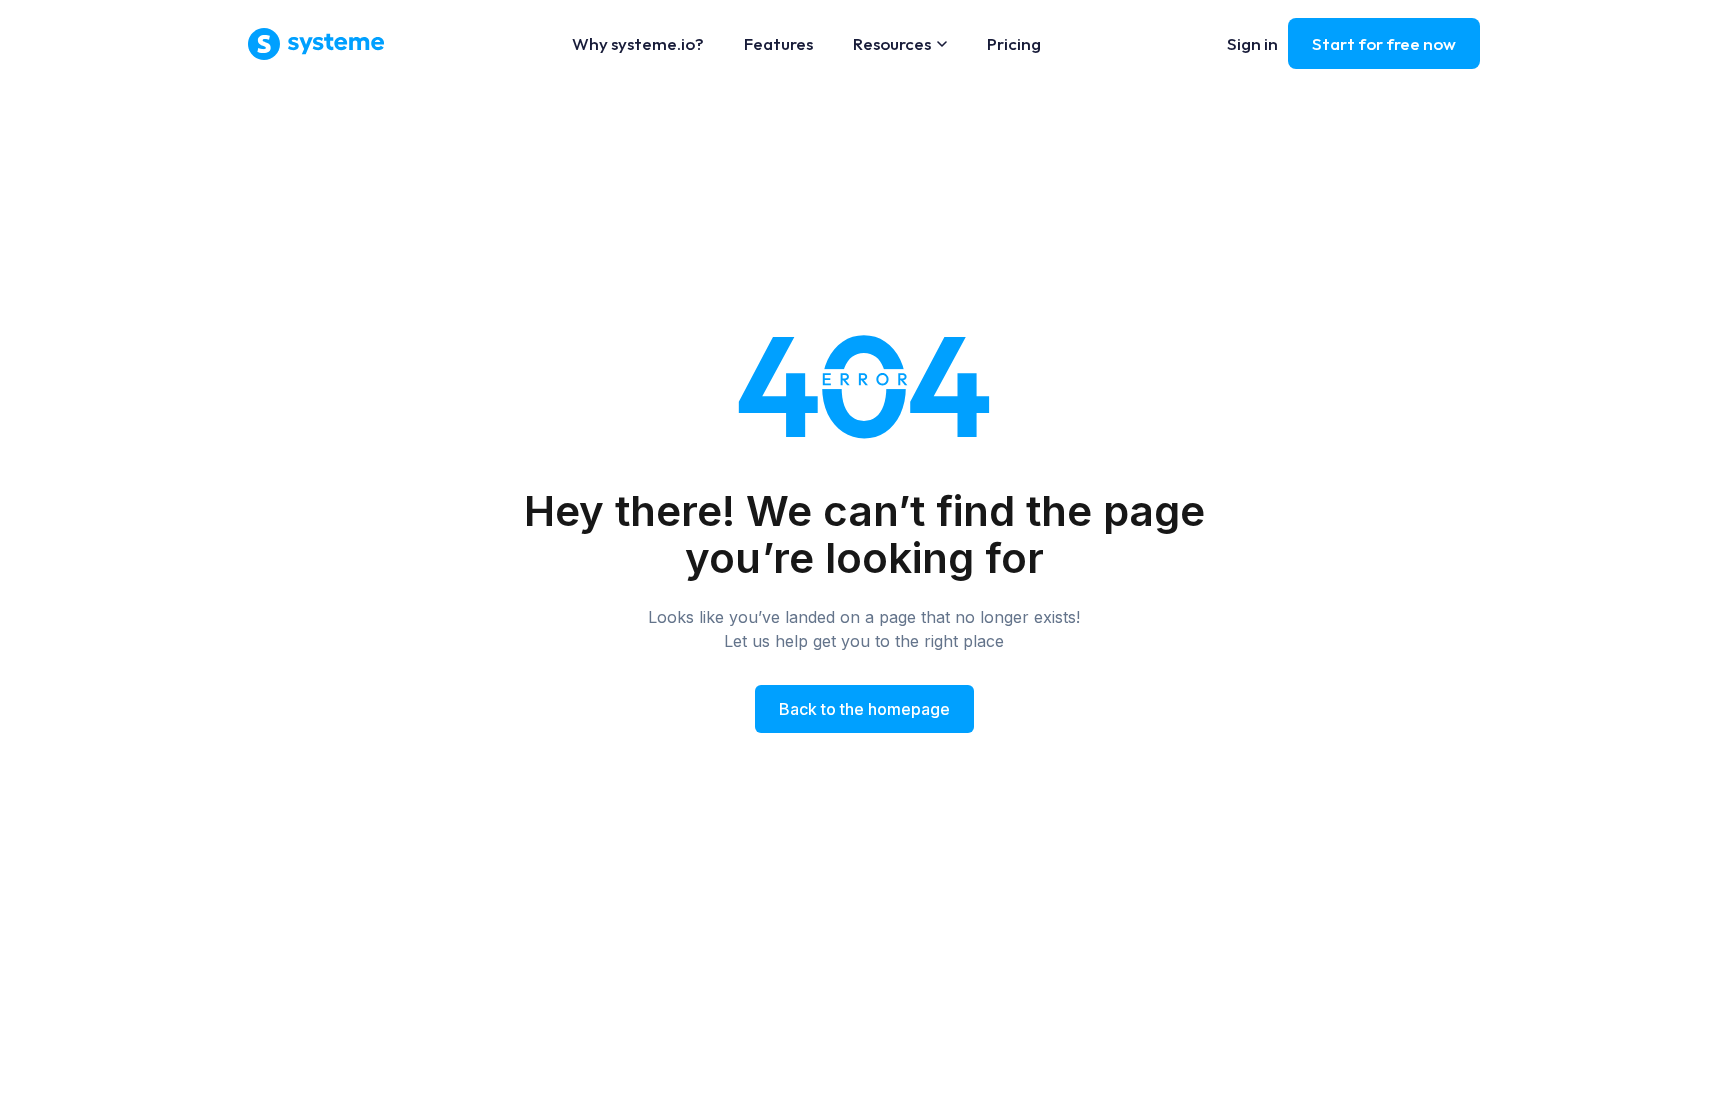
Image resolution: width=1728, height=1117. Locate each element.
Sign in (1252, 43)
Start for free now (1384, 43)
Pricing (1014, 43)
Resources (892, 43)
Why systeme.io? (638, 43)
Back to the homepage (864, 709)
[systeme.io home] (316, 44)
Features (778, 43)
